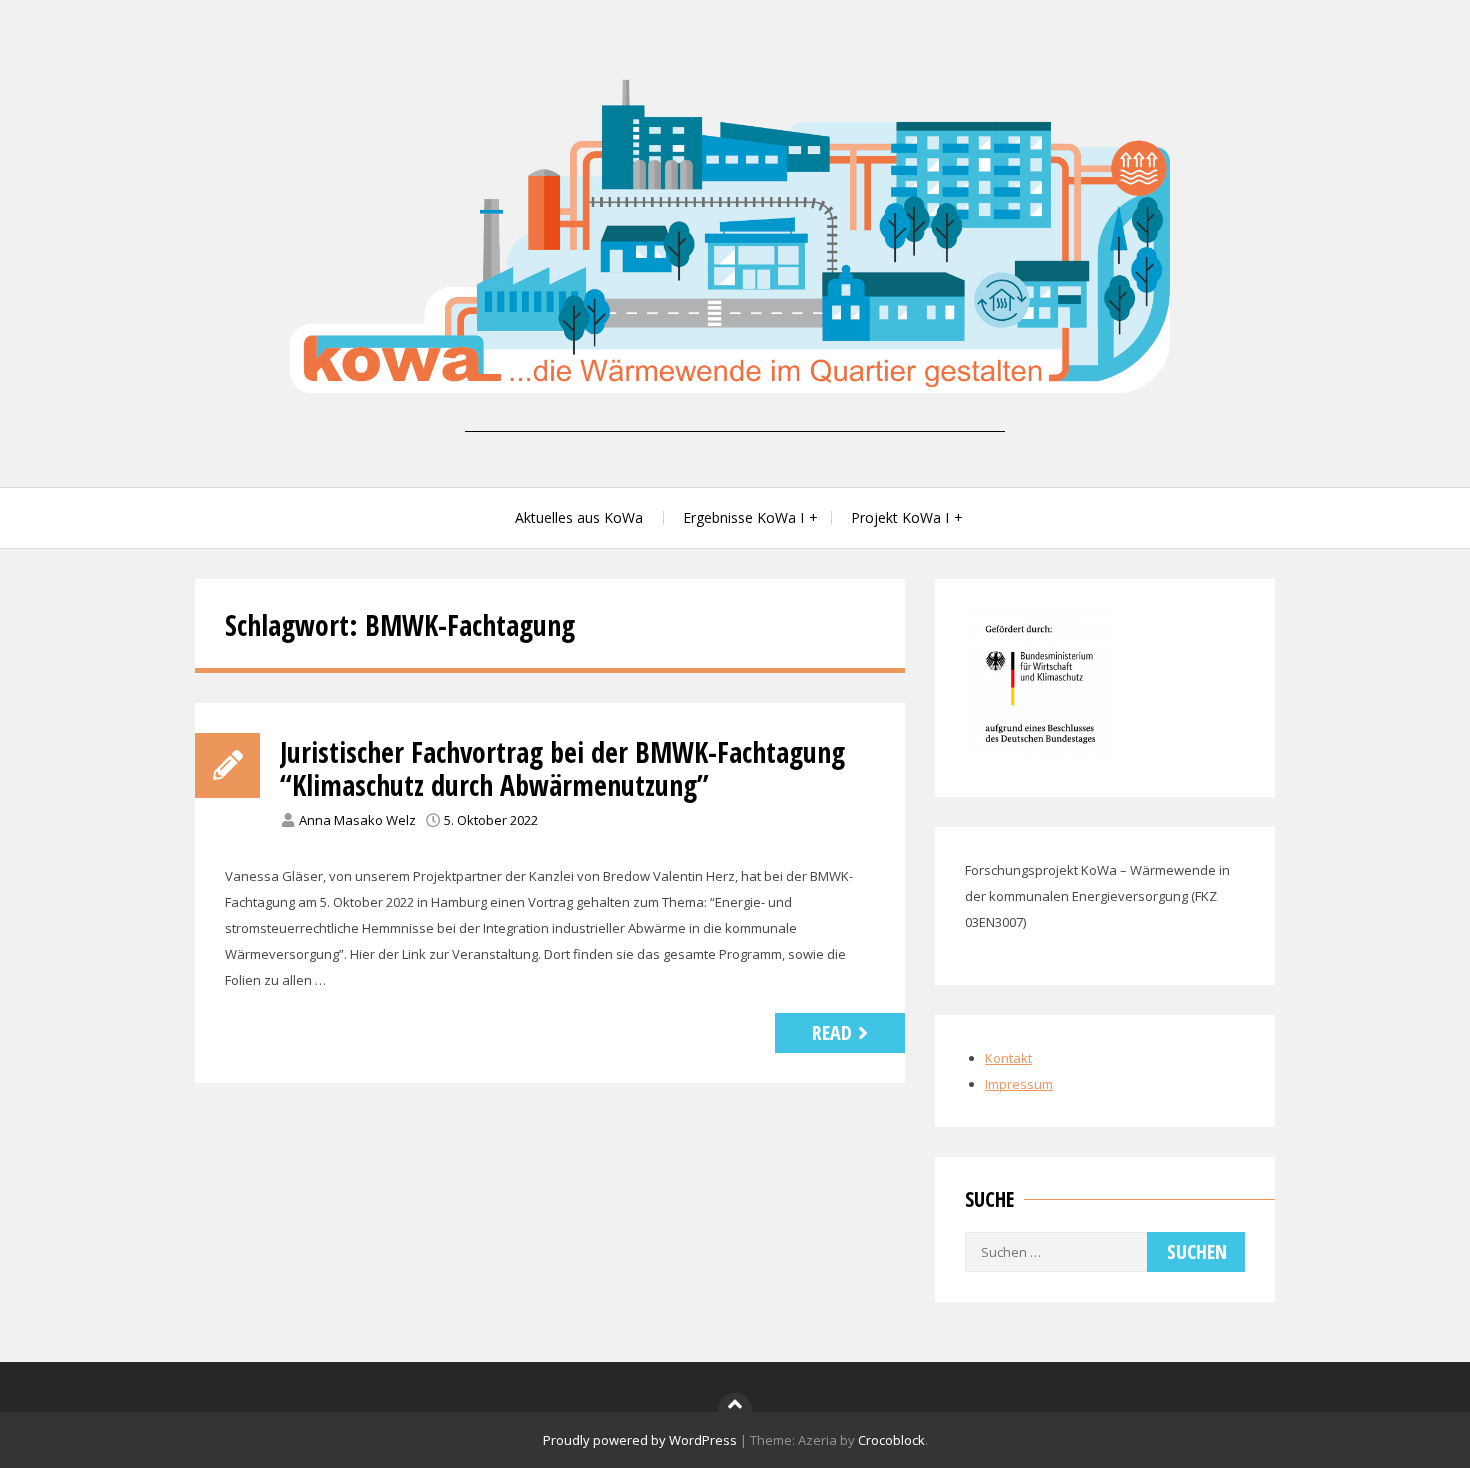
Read (832, 1032)
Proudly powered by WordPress (640, 1440)
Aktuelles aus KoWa (579, 517)
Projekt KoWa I (900, 517)
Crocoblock (891, 1440)
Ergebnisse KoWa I (743, 517)
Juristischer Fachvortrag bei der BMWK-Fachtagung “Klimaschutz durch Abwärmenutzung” (562, 769)
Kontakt (1008, 1058)
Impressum (1019, 1084)
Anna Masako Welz (357, 820)
